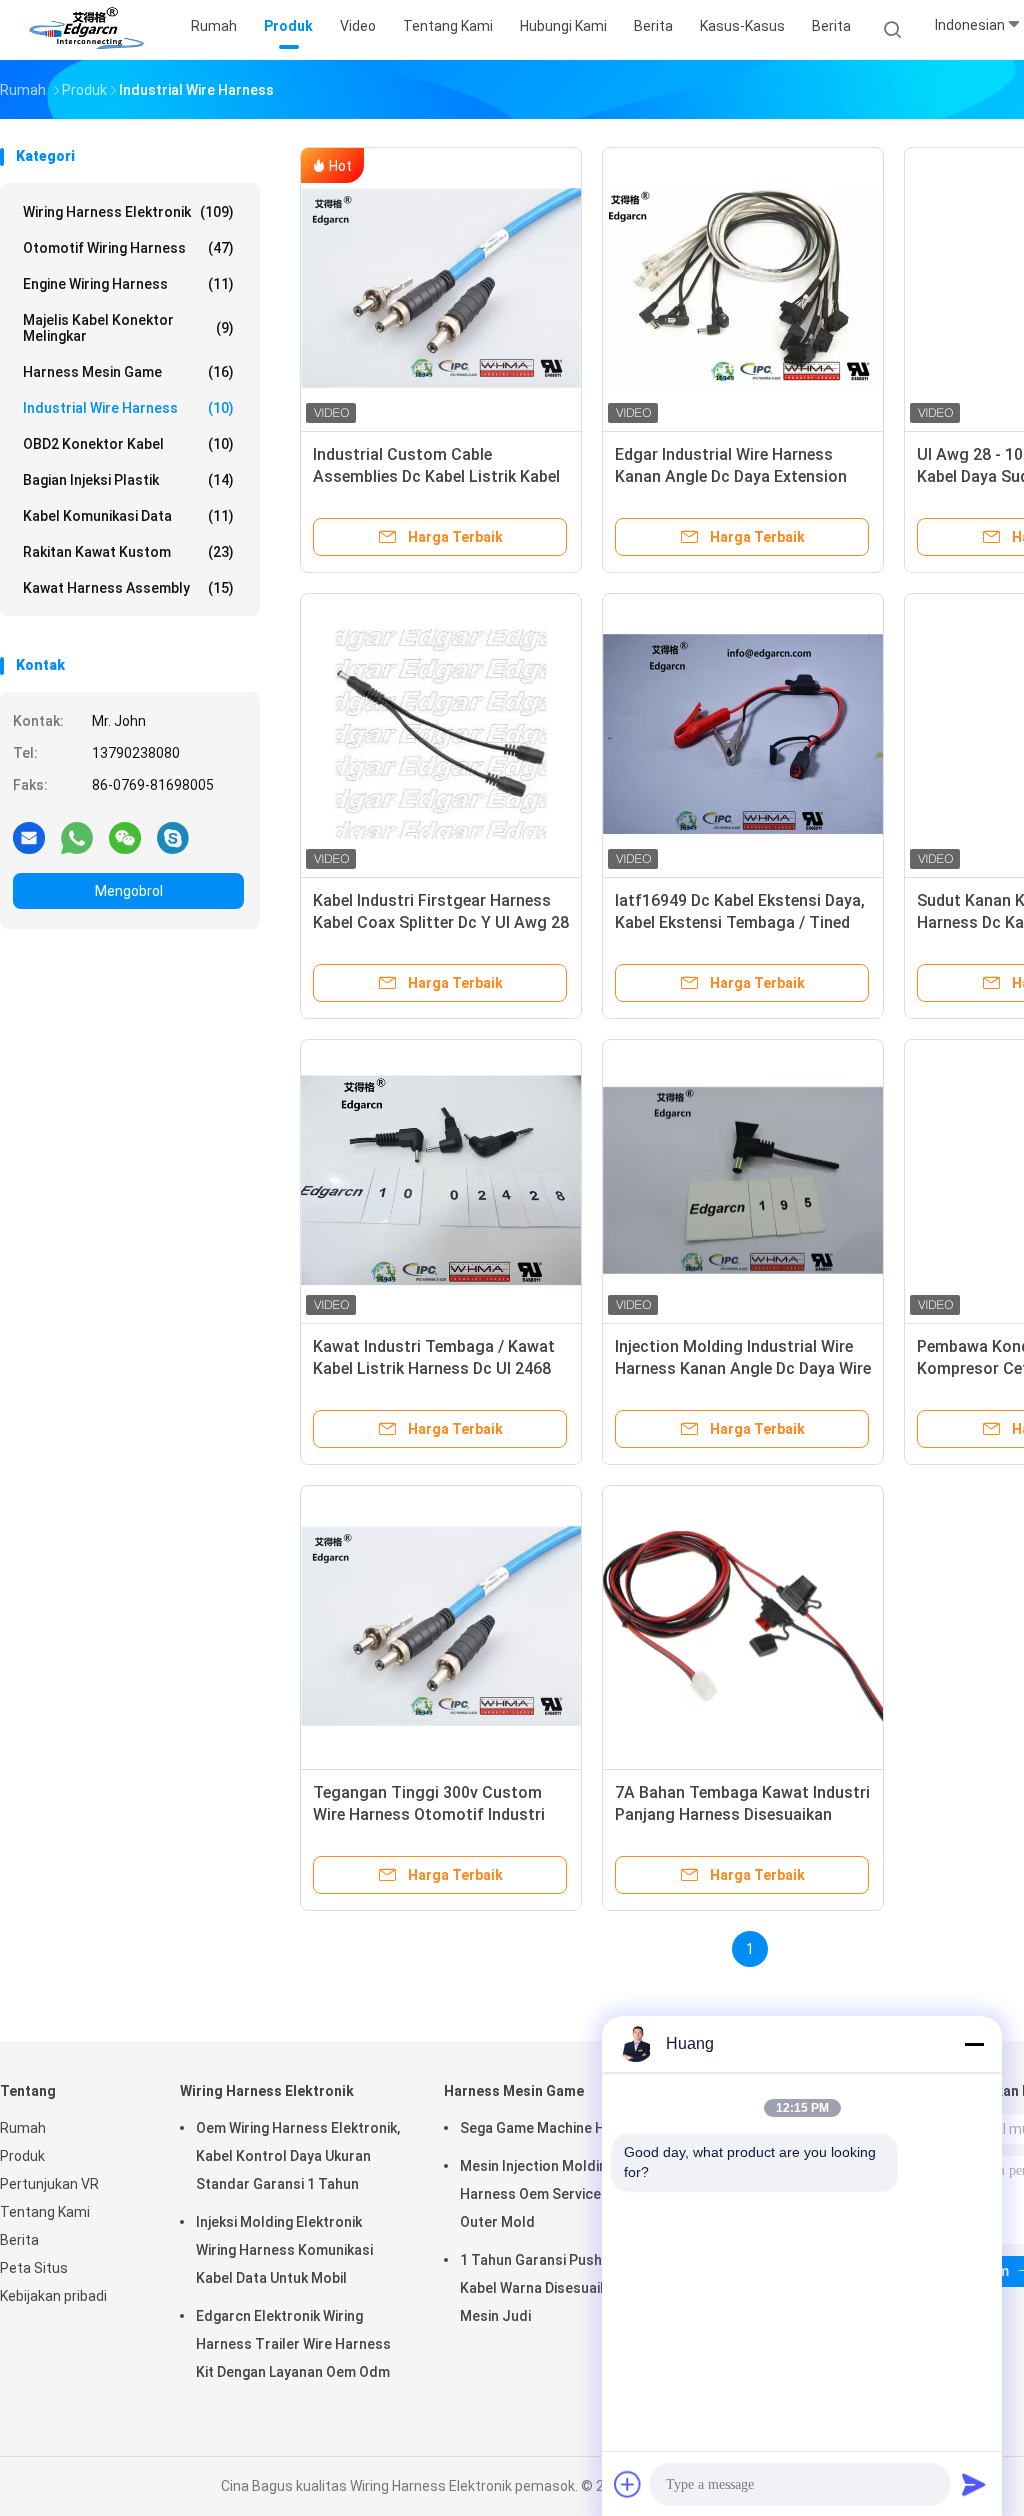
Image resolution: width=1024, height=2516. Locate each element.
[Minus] (974, 2044)
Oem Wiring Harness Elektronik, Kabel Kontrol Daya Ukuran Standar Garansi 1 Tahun (298, 2156)
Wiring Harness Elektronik (128, 212)
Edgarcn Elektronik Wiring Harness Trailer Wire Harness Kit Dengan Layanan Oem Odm (293, 2344)
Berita (831, 26)
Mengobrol (129, 891)
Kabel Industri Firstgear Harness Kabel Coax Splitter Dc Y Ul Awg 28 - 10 (441, 922)
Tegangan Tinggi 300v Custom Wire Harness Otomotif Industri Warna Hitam (429, 1814)
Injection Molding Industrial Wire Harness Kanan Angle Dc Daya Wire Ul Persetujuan (743, 1368)
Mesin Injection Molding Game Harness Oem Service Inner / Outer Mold (558, 2194)
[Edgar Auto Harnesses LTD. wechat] (125, 837)
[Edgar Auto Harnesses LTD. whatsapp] (77, 837)
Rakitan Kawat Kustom (128, 552)
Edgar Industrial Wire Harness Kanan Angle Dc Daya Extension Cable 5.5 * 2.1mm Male (731, 476)
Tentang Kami (45, 2212)
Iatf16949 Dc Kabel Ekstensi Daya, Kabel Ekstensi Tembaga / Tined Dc (740, 922)
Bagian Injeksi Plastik (128, 480)
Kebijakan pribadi (53, 2296)
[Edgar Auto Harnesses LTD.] (88, 30)
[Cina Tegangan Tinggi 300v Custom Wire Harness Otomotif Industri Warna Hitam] (441, 1626)
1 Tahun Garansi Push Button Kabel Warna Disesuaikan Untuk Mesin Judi (562, 2288)
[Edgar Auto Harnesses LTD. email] (29, 837)
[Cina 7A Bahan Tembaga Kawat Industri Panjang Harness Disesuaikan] (743, 1626)
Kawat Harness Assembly (128, 588)
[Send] (974, 2484)
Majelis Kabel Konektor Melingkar (128, 328)
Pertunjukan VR (49, 2184)
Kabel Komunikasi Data (128, 516)
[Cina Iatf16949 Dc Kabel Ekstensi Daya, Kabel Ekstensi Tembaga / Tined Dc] (743, 734)
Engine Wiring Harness (128, 284)
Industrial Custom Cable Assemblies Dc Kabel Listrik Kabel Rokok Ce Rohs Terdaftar (436, 476)
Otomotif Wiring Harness (128, 248)
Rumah (23, 2128)
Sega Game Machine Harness (555, 2128)
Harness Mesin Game (128, 372)
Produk (22, 2156)
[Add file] (628, 2484)
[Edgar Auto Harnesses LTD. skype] (173, 837)
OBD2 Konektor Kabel (128, 444)
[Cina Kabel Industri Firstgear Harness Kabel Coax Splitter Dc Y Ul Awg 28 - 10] (441, 734)
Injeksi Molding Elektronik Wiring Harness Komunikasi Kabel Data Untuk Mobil (284, 2250)
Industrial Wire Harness (128, 408)
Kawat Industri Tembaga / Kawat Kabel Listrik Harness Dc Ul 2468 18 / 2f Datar (434, 1368)
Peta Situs (34, 2268)
